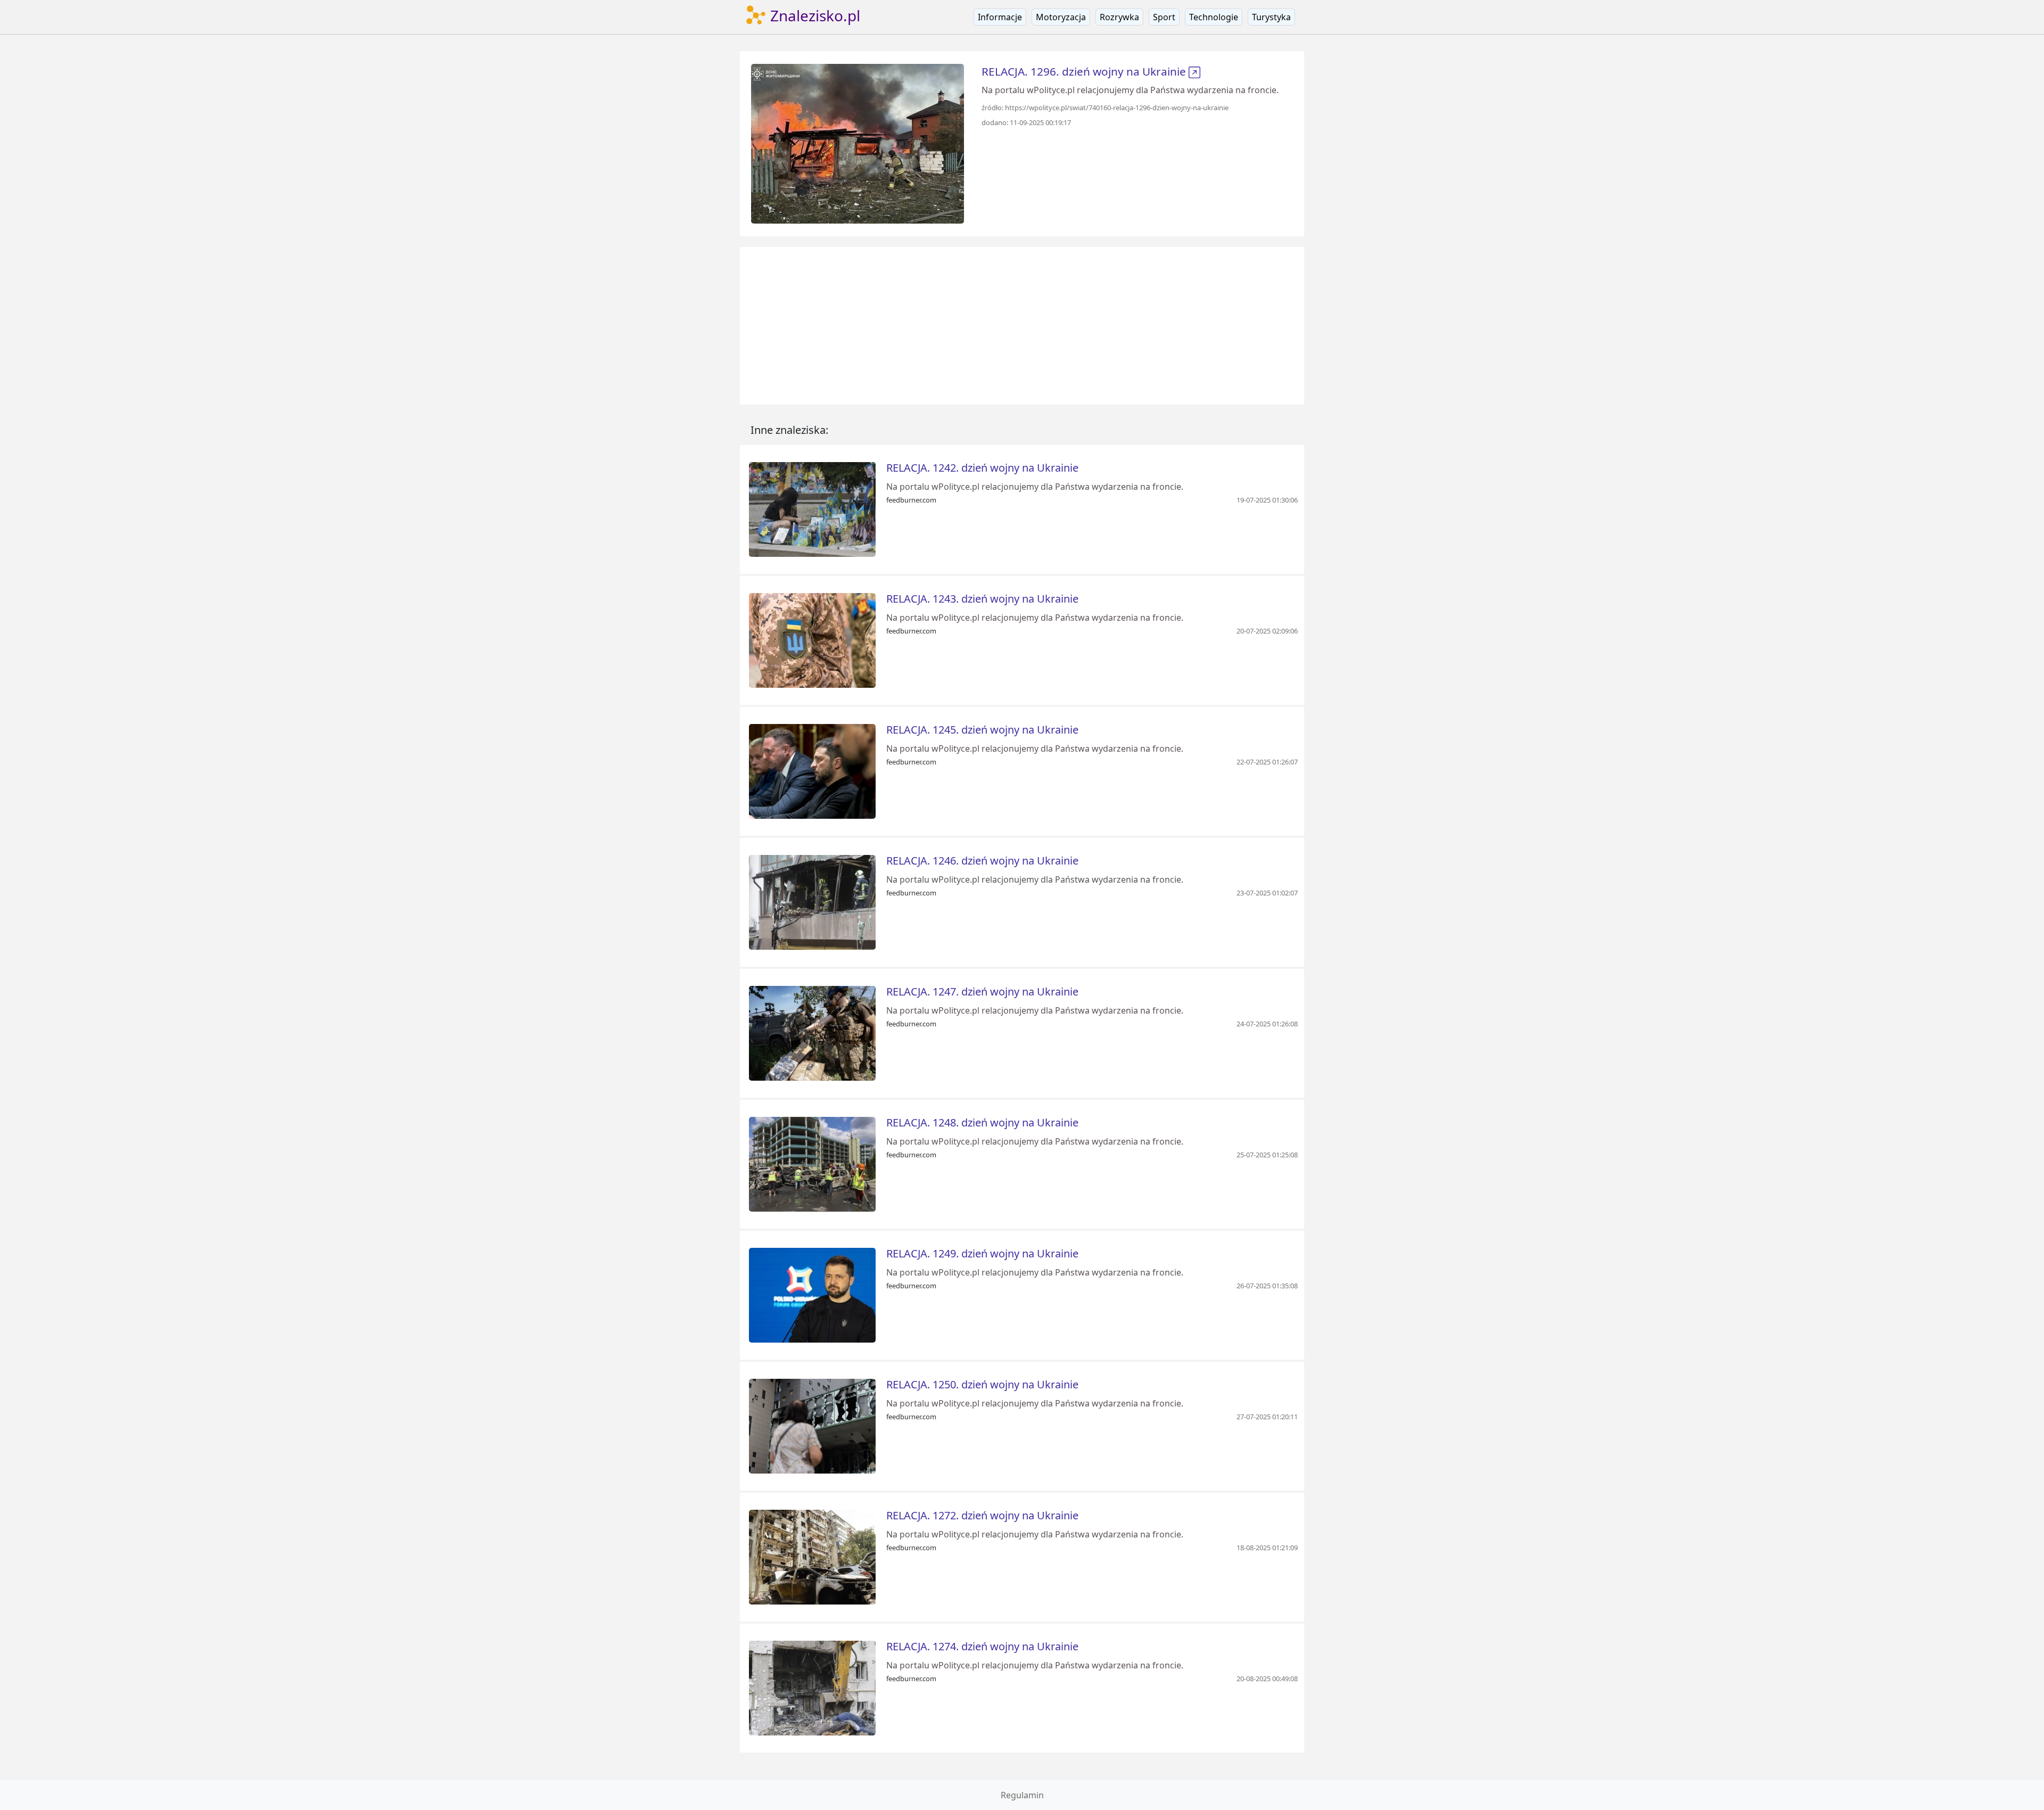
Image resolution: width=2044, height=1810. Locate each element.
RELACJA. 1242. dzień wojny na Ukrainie (982, 468)
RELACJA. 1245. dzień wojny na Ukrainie (982, 730)
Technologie (1214, 17)
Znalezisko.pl (813, 15)
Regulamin (1022, 1795)
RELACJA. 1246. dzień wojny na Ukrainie (982, 861)
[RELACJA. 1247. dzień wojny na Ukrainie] (812, 1032)
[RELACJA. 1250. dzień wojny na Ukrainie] (812, 1425)
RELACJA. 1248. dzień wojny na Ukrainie (982, 1122)
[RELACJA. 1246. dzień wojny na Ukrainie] (812, 901)
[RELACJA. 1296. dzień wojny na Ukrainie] (858, 143)
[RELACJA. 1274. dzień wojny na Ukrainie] (812, 1687)
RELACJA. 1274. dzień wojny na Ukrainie (982, 1646)
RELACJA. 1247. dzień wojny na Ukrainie (982, 992)
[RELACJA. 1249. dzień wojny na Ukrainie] (812, 1294)
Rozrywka (1119, 17)
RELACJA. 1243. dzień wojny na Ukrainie (982, 599)
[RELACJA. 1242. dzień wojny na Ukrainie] (812, 508)
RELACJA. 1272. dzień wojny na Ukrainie (982, 1515)
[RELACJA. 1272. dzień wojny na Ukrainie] (812, 1556)
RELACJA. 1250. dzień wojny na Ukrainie (982, 1384)
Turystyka (1271, 17)
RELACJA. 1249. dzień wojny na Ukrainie (982, 1253)
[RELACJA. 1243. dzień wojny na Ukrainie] (812, 639)
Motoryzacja (1061, 17)
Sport (1164, 17)
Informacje (1000, 17)
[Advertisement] (1022, 326)
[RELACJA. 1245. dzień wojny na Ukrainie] (812, 770)
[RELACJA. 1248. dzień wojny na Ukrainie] (812, 1163)
